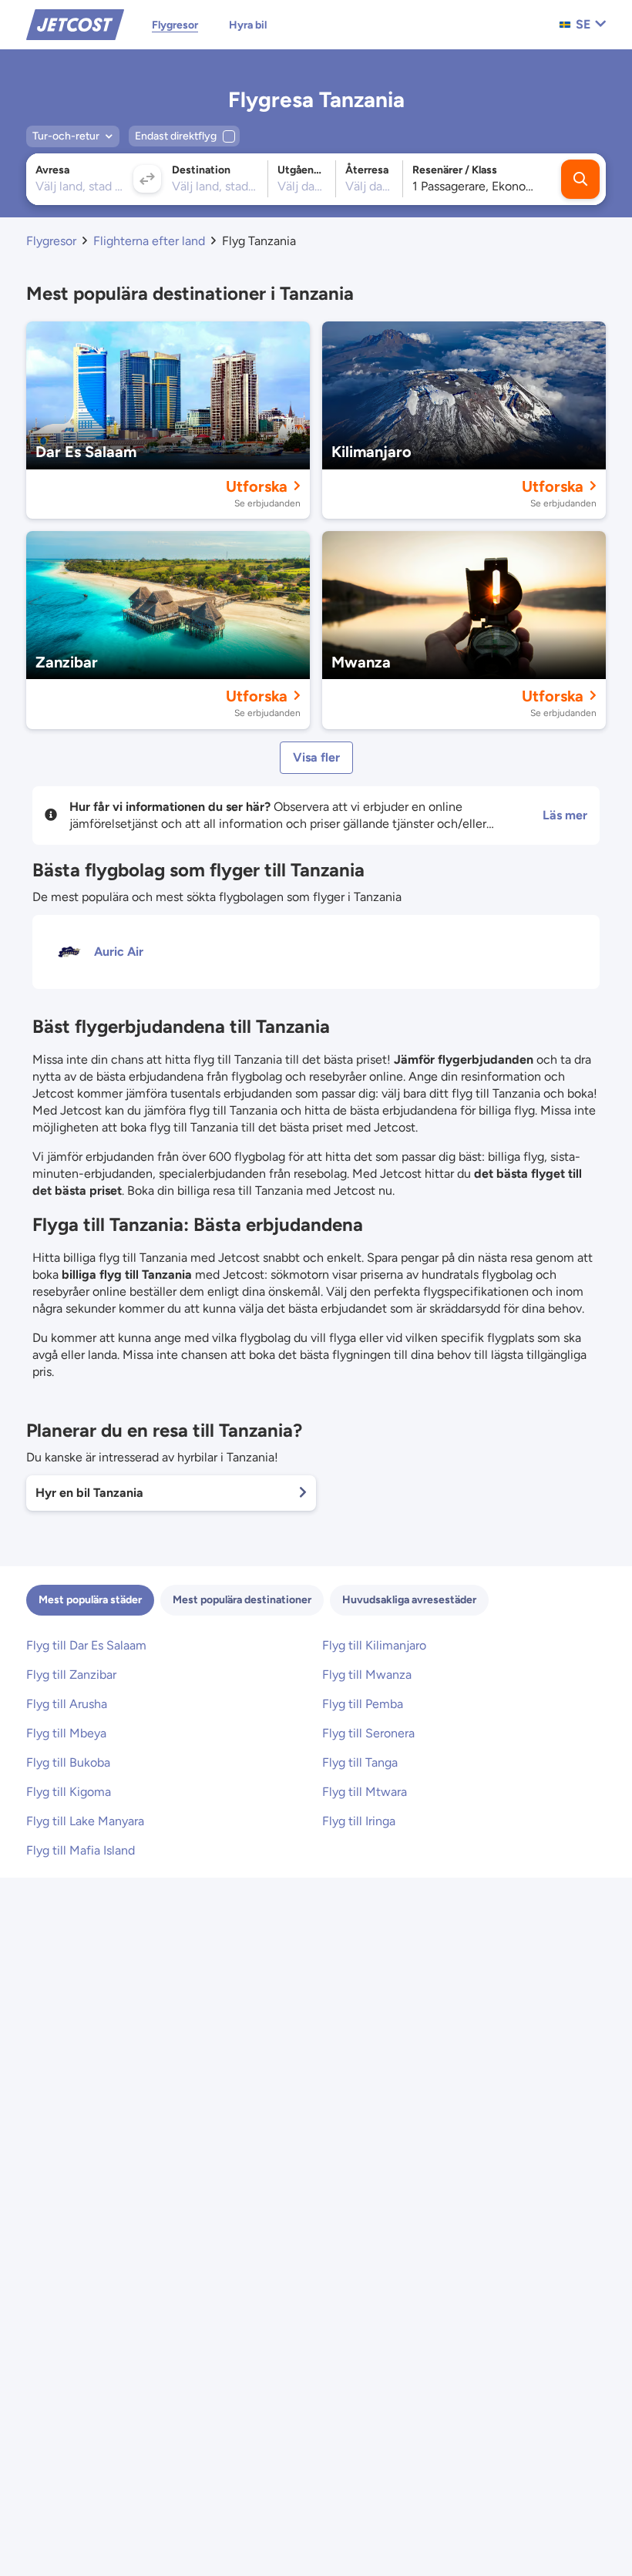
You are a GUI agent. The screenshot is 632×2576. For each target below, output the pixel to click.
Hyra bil (248, 25)
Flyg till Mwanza (367, 1675)
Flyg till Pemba (363, 1704)
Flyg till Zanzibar (71, 1675)
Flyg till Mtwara (365, 1792)
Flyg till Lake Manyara (85, 1821)
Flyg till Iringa (359, 1821)
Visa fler (316, 757)
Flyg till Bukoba (68, 1762)
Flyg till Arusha (67, 1704)
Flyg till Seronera (368, 1733)
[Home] (75, 24)
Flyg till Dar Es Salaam (86, 1645)
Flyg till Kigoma (69, 1792)
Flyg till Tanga (360, 1762)
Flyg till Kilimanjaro (374, 1645)
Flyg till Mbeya (66, 1733)
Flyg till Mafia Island (81, 1850)
